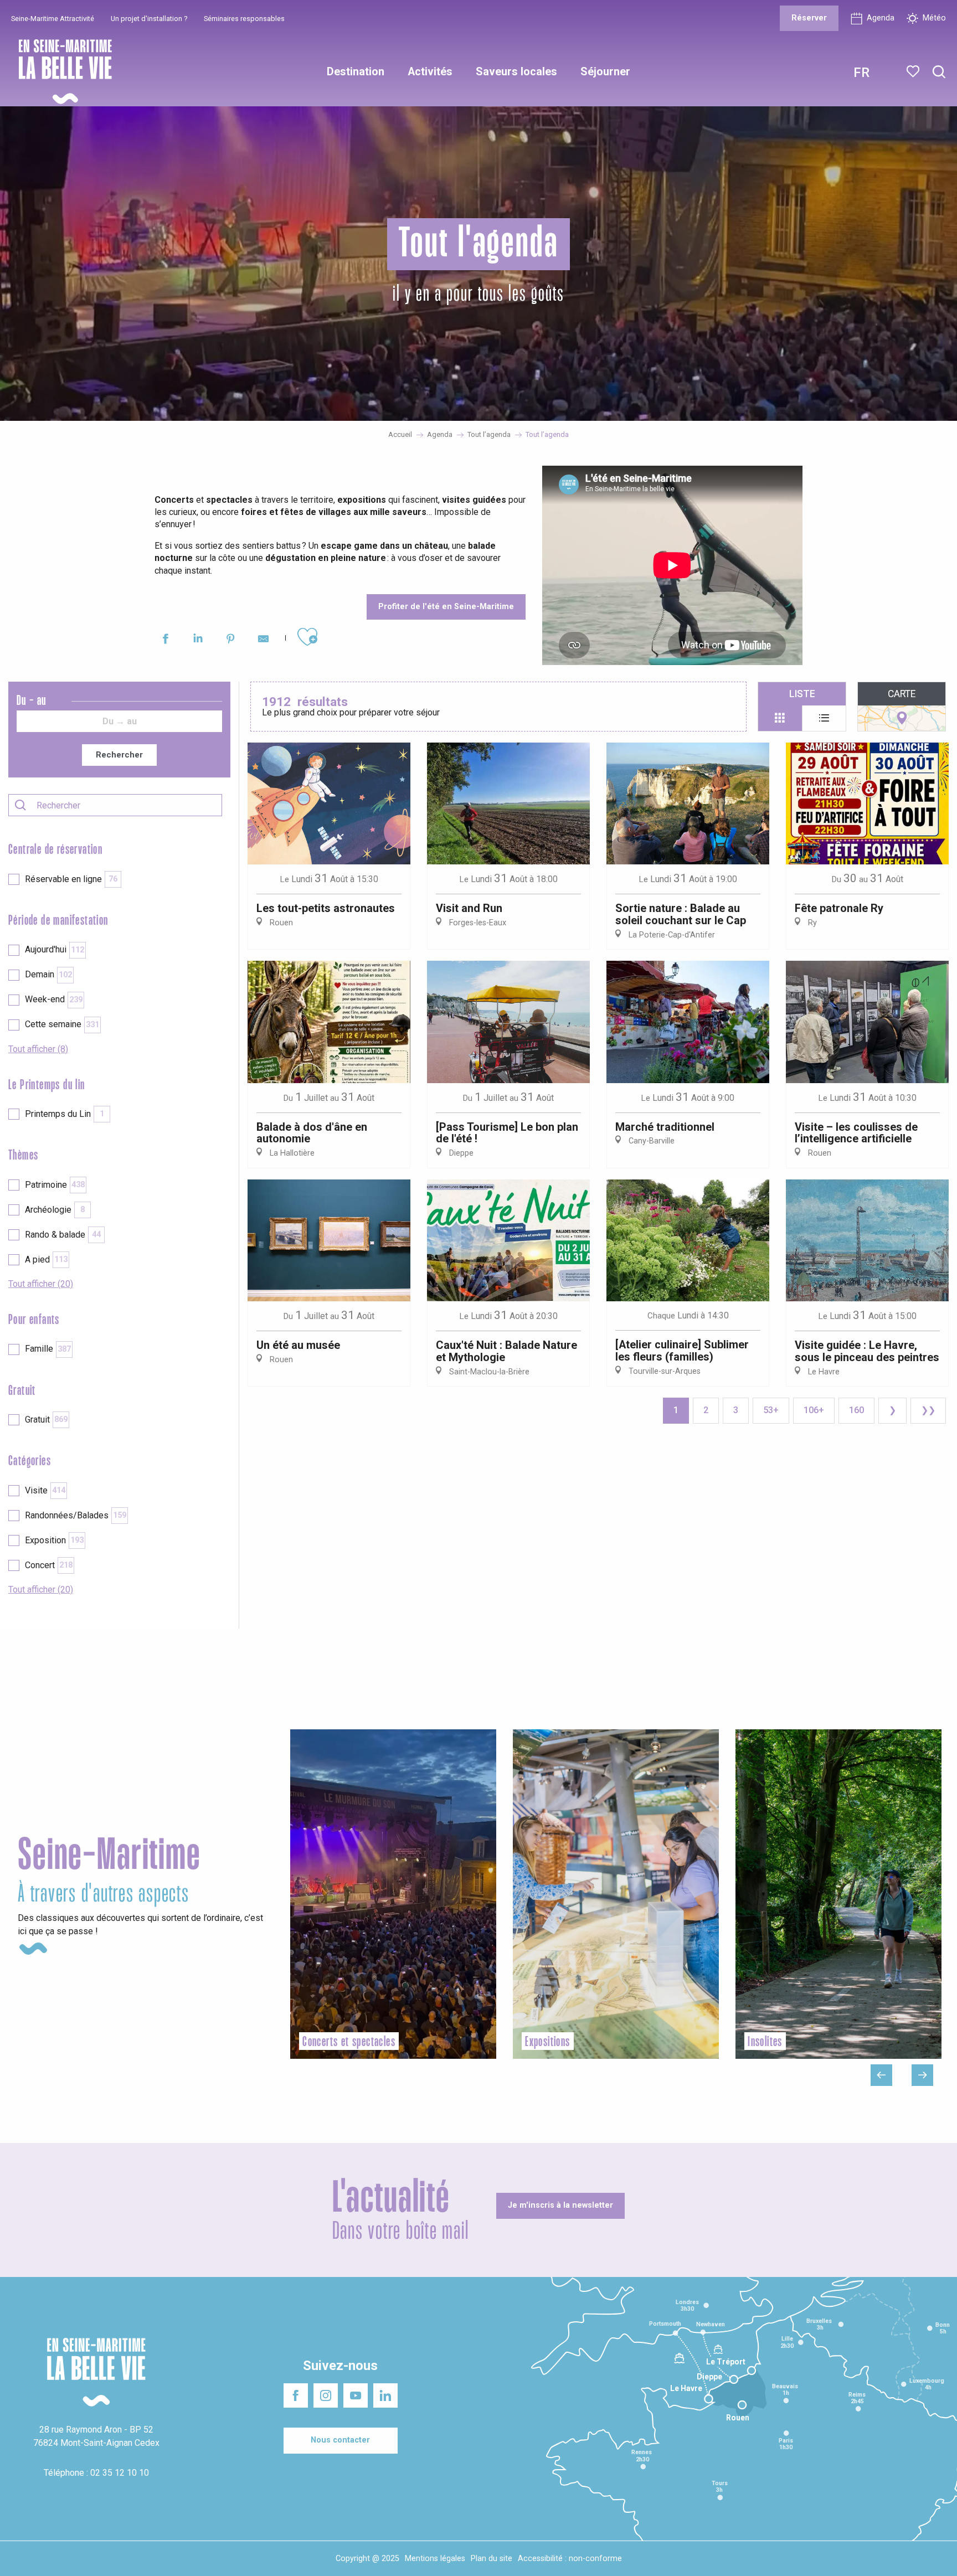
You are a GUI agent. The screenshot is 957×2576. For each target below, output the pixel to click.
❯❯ (928, 1410)
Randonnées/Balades (76, 1515)
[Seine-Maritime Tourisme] (61, 72)
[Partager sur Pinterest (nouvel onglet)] (231, 640)
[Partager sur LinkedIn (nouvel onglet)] (198, 640)
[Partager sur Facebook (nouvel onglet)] (165, 640)
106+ (814, 1410)
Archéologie (55, 1210)
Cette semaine (62, 1024)
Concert (49, 1565)
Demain (48, 974)
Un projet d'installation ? (149, 19)
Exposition (54, 1540)
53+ (771, 1410)
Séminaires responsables (244, 19)
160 (856, 1410)
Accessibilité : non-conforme (570, 2559)
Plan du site (492, 2559)
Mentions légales (435, 2559)
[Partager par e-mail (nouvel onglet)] (263, 640)
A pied (46, 1259)
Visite (45, 1490)
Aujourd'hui (55, 949)
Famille (48, 1349)
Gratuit (46, 1420)
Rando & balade (63, 1235)
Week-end (54, 999)
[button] (939, 72)
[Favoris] (914, 71)
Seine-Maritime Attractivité (53, 19)
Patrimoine (55, 1185)
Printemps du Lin (65, 1114)
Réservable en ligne (71, 879)
